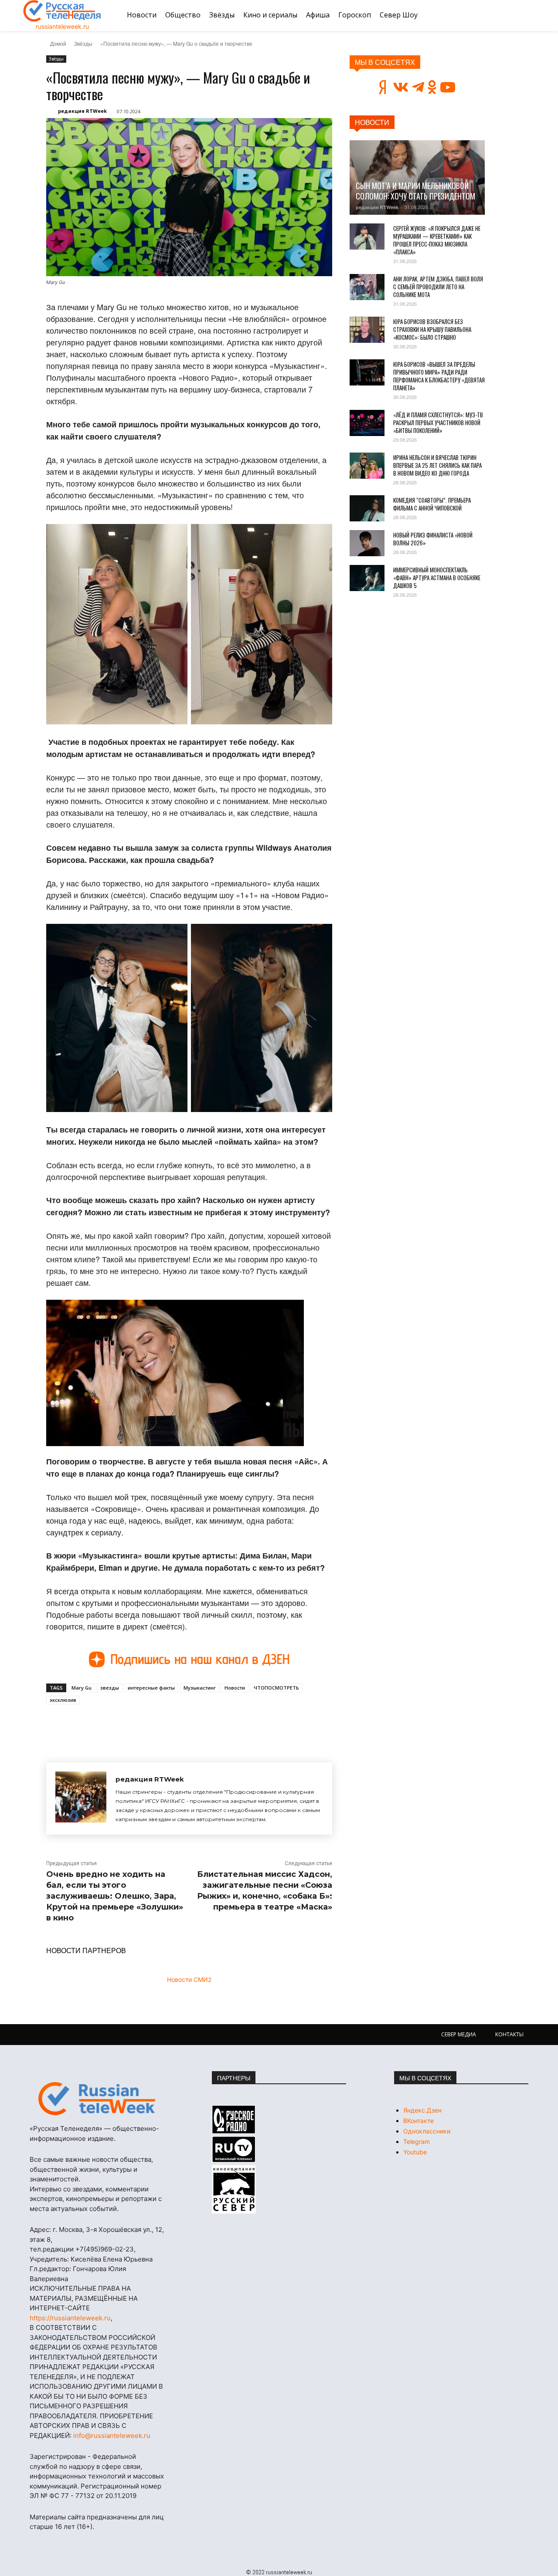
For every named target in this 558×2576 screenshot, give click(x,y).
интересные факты (151, 1688)
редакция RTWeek (82, 111)
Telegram (417, 2142)
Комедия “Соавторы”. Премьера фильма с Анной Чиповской (432, 504)
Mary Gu (82, 1688)
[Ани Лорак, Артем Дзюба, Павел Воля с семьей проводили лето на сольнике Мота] (367, 287)
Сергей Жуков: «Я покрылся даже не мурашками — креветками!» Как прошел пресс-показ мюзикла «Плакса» (437, 240)
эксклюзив (63, 1700)
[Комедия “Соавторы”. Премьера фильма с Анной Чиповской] (367, 508)
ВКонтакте (418, 2121)
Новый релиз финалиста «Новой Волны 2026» (433, 539)
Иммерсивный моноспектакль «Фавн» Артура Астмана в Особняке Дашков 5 (437, 578)
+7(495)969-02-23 (105, 2249)
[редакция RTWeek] (81, 1798)
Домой (58, 43)
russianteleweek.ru (62, 26)
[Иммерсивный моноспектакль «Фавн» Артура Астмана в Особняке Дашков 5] (367, 578)
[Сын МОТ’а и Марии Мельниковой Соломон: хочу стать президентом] (417, 177)
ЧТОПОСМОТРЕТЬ (276, 1688)
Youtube (415, 2152)
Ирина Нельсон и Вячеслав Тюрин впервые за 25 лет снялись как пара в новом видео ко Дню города (437, 465)
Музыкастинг (200, 1688)
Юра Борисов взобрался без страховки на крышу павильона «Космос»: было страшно (432, 329)
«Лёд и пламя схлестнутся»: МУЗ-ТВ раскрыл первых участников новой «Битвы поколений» (438, 423)
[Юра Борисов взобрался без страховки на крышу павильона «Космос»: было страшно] (367, 330)
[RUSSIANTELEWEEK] (62, 11)
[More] (207, 1724)
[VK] (126, 1724)
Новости (235, 1688)
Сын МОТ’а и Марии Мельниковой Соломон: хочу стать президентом (415, 191)
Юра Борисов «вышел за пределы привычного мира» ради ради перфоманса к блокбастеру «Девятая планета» (439, 376)
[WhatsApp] (187, 1724)
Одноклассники (427, 2131)
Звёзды (83, 43)
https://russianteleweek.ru (70, 2318)
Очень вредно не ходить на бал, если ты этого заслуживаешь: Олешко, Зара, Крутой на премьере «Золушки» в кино (115, 1896)
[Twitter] (146, 1724)
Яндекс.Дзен (422, 2110)
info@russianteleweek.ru (112, 2436)
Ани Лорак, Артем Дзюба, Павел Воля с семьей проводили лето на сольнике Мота (438, 287)
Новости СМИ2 (189, 1979)
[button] (524, 15)
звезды (110, 1688)
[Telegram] (167, 1724)
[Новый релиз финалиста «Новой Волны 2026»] (367, 543)
